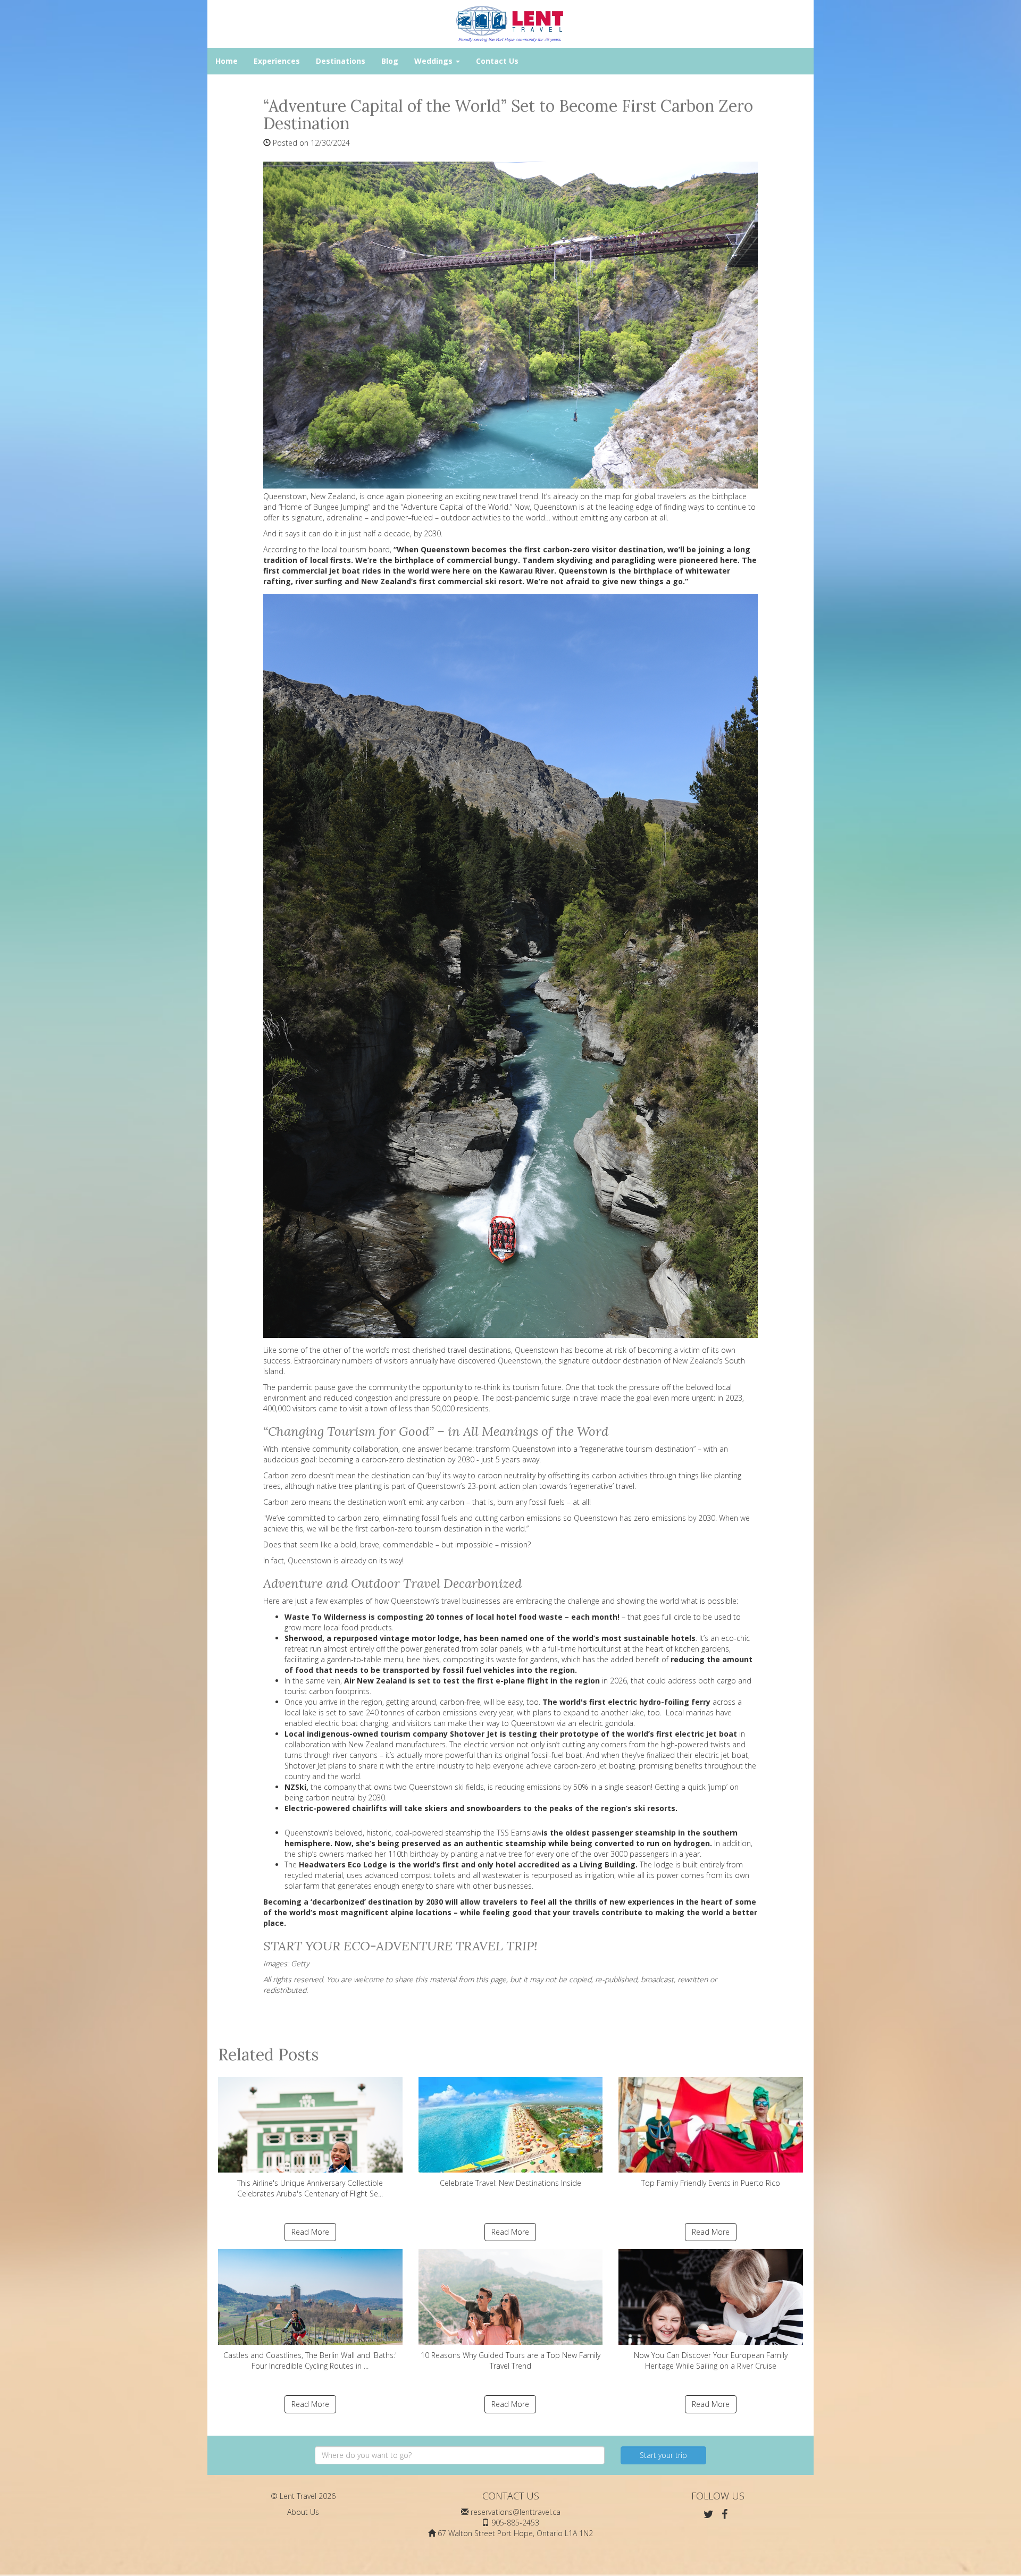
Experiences (277, 61)
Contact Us (497, 61)
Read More (310, 2232)
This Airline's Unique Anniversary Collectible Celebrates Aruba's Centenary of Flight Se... (310, 2188)
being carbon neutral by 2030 (335, 1798)
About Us (303, 2512)
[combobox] (460, 2455)
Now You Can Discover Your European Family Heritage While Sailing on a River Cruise (711, 2360)
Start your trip (663, 2455)
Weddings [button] (434, 61)
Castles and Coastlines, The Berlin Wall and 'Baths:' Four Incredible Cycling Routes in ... (310, 2360)
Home (227, 61)
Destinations (341, 61)
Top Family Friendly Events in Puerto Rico (711, 2183)
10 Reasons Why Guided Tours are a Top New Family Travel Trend (510, 2360)
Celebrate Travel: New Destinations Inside (510, 2183)
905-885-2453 (515, 2523)
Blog (390, 61)
